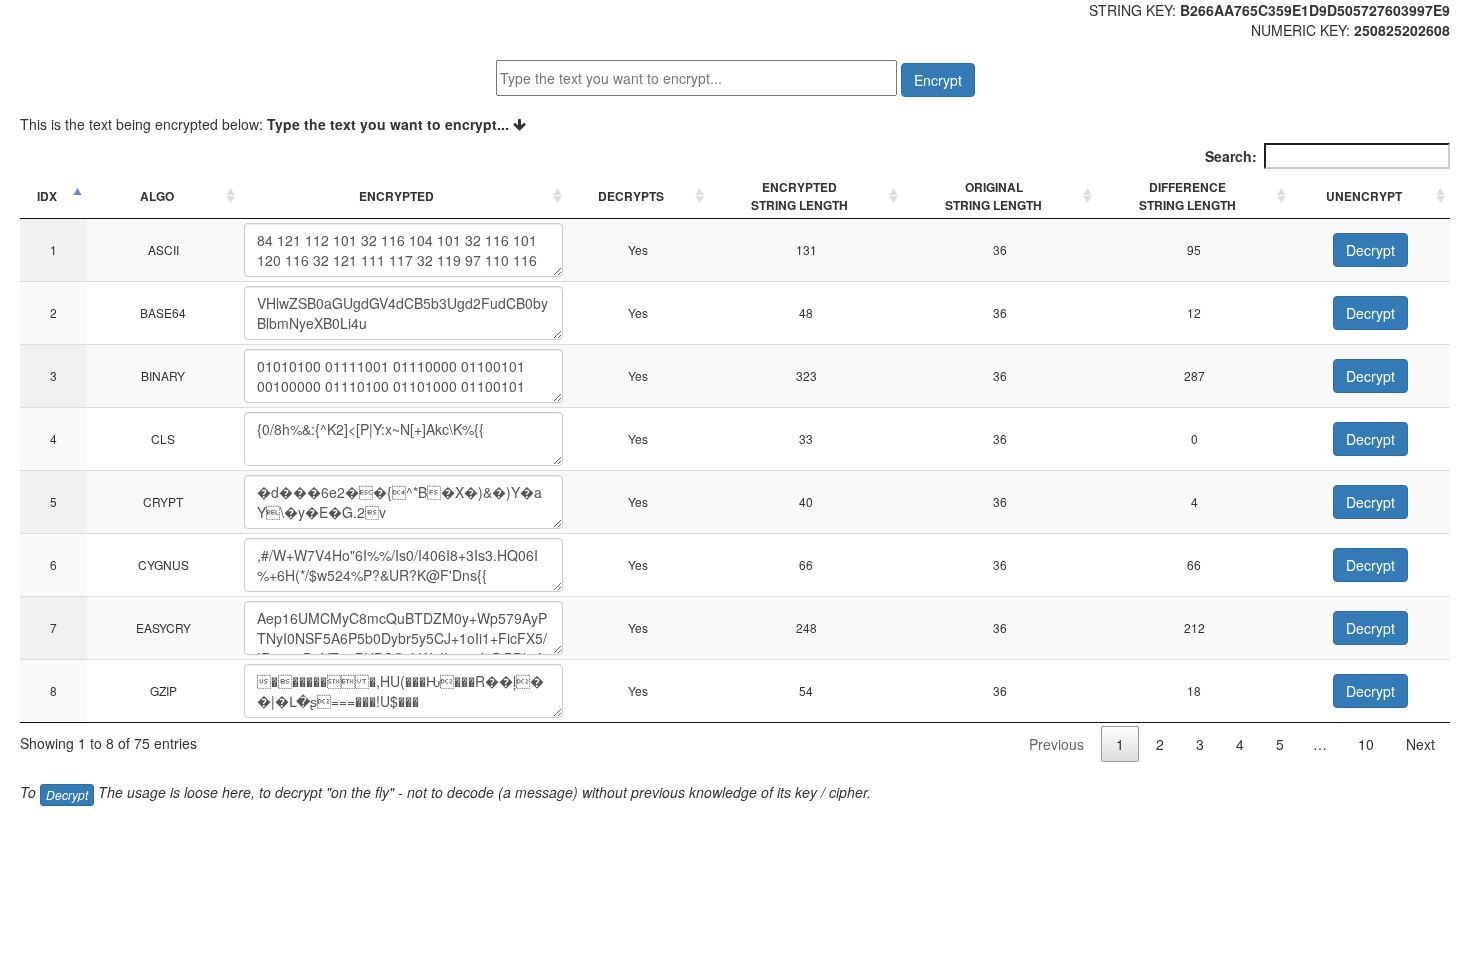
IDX (47, 196)
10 (1366, 744)
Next (1420, 744)
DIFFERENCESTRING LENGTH (1187, 196)
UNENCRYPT (1364, 196)
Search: (1231, 156)
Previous (1056, 744)
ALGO (157, 196)
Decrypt (1370, 250)
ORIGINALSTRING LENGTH (993, 196)
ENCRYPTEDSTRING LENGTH (799, 196)
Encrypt (938, 80)
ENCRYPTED (396, 196)
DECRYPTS (631, 196)
